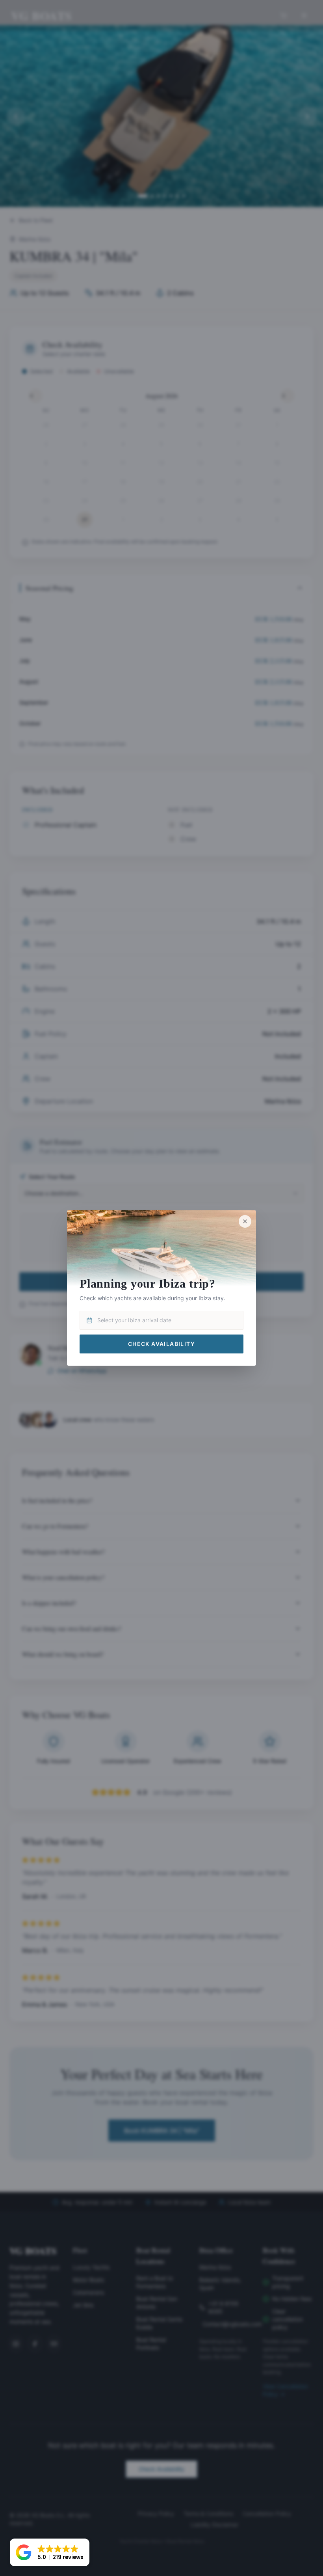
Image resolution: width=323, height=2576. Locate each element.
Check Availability (161, 1343)
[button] (50, 2552)
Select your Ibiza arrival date (134, 1320)
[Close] (245, 1221)
